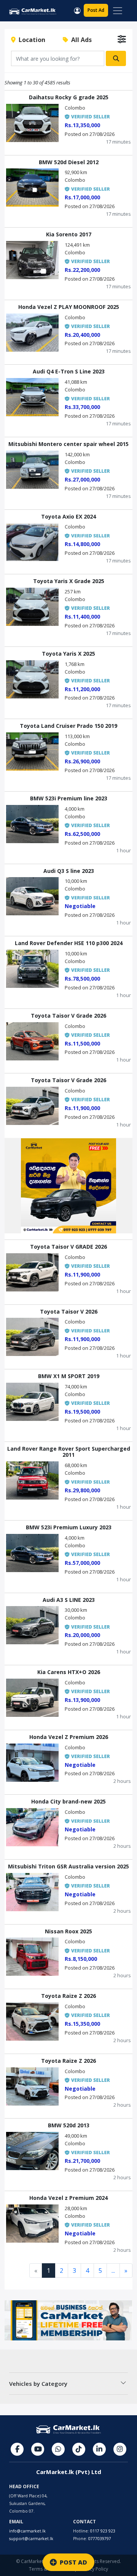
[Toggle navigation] (118, 11)
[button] (77, 10)
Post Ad (96, 10)
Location (30, 40)
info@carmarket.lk (27, 2531)
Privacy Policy (94, 2569)
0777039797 (100, 2539)
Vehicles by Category (38, 2384)
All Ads (80, 40)
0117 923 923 (103, 2531)
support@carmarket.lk (31, 2539)
